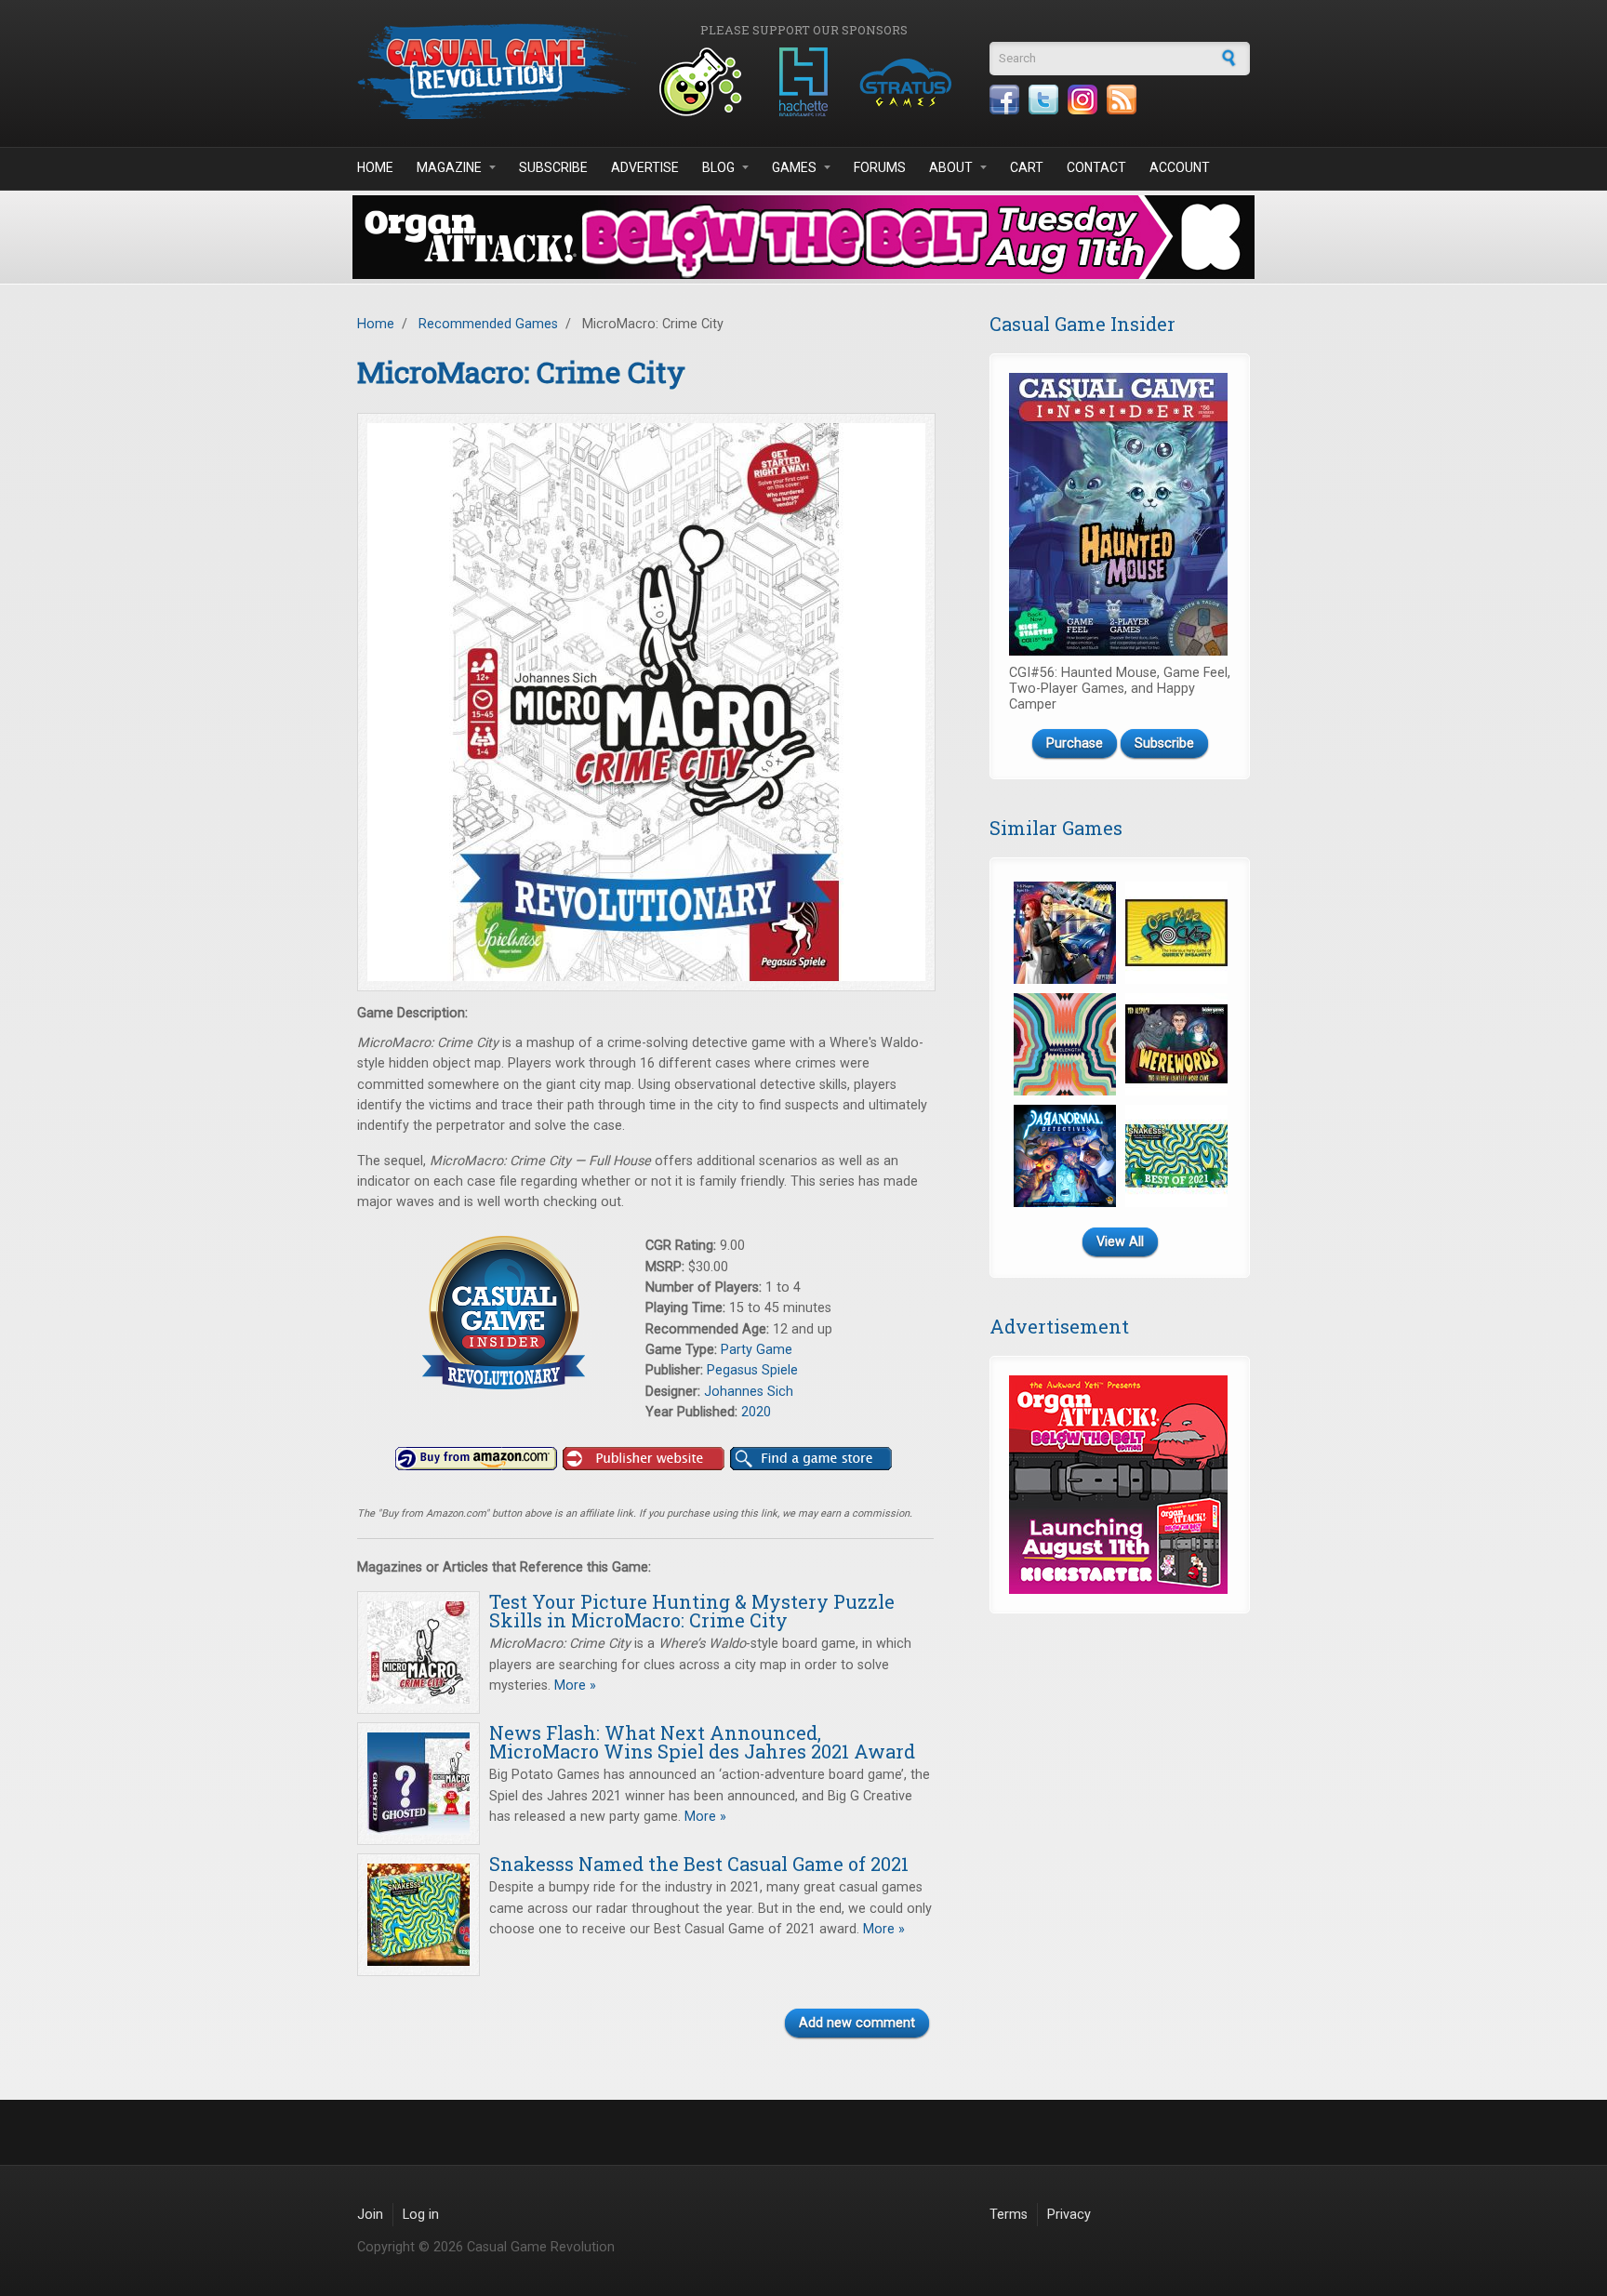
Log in (421, 2215)
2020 (756, 1412)
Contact (1096, 167)
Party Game (757, 1350)
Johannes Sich (749, 1392)
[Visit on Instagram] (1082, 100)
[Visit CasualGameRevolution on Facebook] (1004, 100)
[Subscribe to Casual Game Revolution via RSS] (1122, 100)
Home (375, 167)
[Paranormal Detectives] (1065, 1156)
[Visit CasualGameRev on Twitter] (1043, 100)
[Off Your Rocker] (1176, 933)
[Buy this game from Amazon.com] (476, 1459)
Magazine (449, 167)
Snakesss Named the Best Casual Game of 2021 (699, 1864)
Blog (718, 167)
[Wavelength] (1065, 1044)
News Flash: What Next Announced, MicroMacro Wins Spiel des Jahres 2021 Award (702, 1742)
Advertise (645, 167)
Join (370, 2215)
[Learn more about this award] (501, 1313)
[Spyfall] (1065, 933)
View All (1120, 1242)
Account (1180, 167)
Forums (880, 167)
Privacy (1069, 2215)
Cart (1027, 167)
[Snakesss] (1176, 1156)
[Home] (497, 71)
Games (794, 167)
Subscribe (553, 167)
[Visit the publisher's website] (644, 1459)
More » (573, 1686)
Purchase (1075, 743)
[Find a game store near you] (811, 1459)
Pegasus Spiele (752, 1370)
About (951, 167)
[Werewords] (1176, 1044)
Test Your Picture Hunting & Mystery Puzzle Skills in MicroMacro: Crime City (692, 1611)
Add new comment (857, 2023)
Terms (1009, 2215)
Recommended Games (488, 324)
